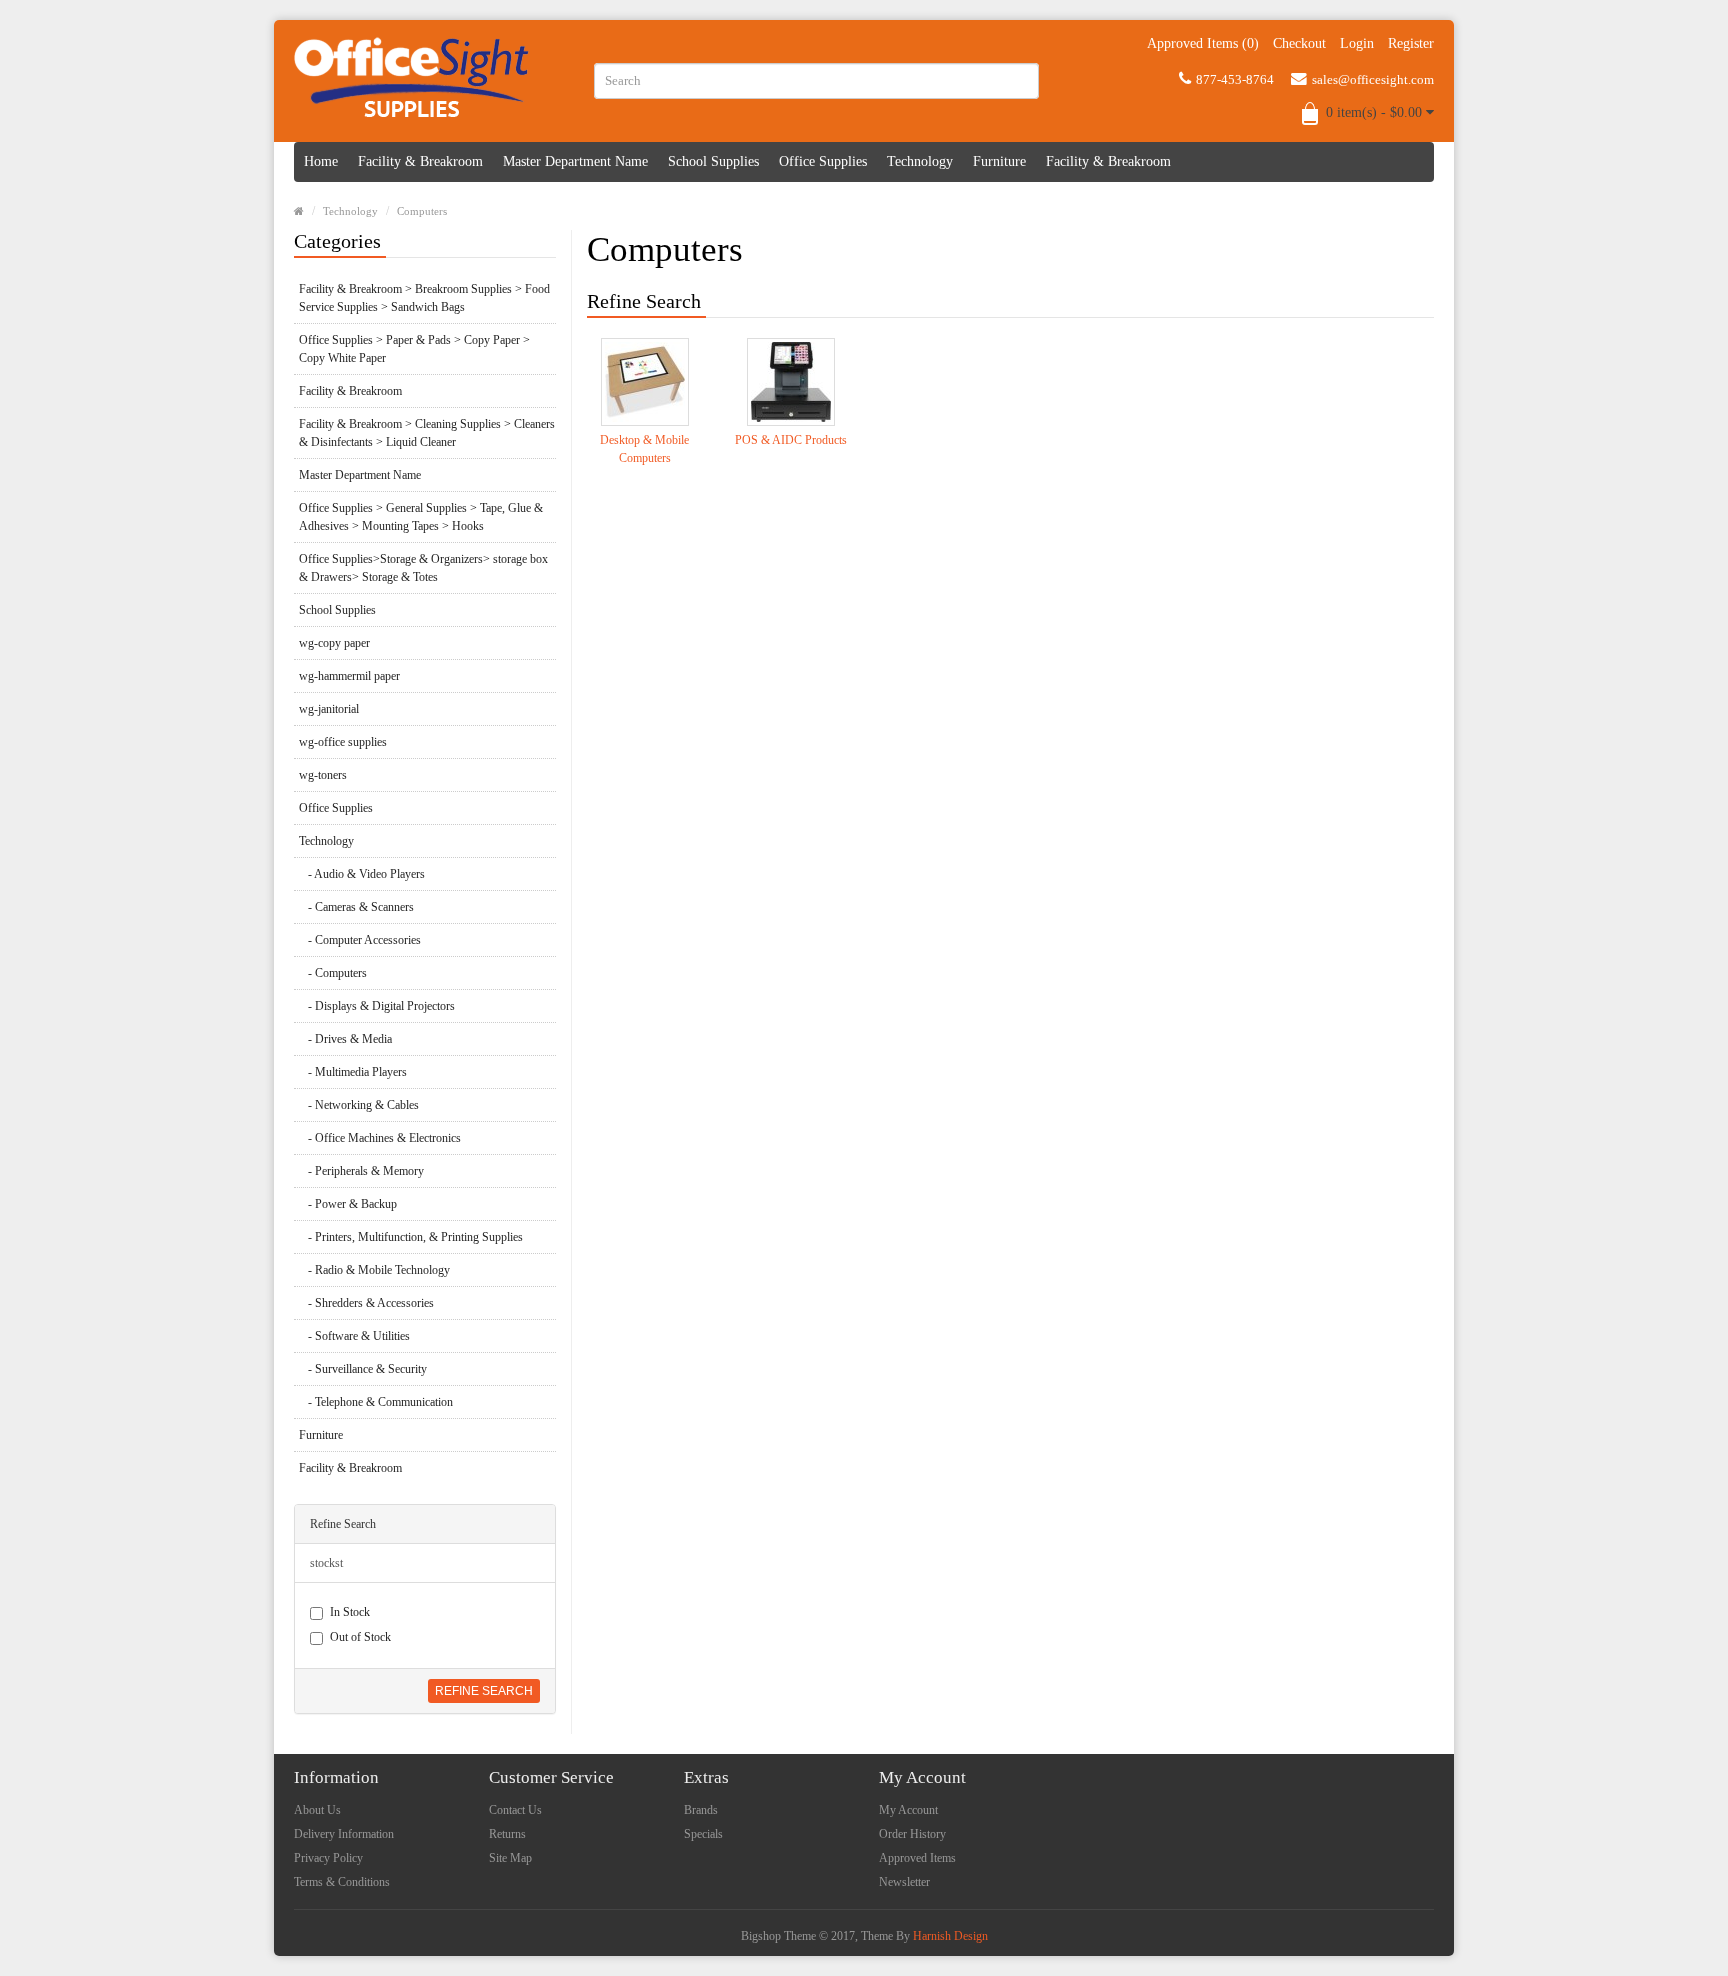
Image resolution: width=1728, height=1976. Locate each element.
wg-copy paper (334, 643)
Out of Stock (360, 1637)
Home (321, 161)
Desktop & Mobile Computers (644, 449)
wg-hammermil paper (349, 676)
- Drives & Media (345, 1039)
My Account (908, 1810)
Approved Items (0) (1203, 43)
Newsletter (904, 1882)
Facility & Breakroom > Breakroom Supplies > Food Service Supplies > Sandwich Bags (424, 298)
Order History (912, 1834)
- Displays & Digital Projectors (377, 1006)
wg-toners (323, 775)
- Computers (333, 973)
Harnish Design (950, 1936)
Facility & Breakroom (420, 161)
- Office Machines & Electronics (380, 1138)
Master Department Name (575, 161)
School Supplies (713, 161)
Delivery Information (344, 1834)
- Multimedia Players (353, 1072)
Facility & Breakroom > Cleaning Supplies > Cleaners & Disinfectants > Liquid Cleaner (427, 433)
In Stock (350, 1612)
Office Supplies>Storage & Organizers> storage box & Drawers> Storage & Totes (423, 568)
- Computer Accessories (360, 940)
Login (1357, 43)
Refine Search (484, 1691)
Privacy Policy (328, 1858)
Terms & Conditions (342, 1882)
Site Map (510, 1858)
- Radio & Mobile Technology (374, 1270)
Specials (703, 1834)
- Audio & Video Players (362, 874)
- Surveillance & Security (363, 1369)
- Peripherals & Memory (361, 1171)
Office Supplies (823, 161)
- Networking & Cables (359, 1105)
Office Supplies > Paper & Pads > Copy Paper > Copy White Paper (414, 349)
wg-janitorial (329, 709)
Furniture (999, 161)
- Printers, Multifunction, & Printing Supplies (411, 1237)
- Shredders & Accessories (366, 1303)
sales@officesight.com (1373, 79)
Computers (422, 211)
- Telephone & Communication (376, 1402)
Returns (507, 1834)
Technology (920, 161)
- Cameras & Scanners (356, 907)
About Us (317, 1810)
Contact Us (515, 1810)
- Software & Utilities (354, 1336)
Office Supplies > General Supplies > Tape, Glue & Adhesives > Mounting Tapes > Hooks (421, 517)
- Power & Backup (348, 1204)
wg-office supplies (343, 742)
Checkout (1299, 43)
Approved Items (917, 1858)
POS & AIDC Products (791, 440)
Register (1411, 43)
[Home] (299, 211)
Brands (701, 1810)
